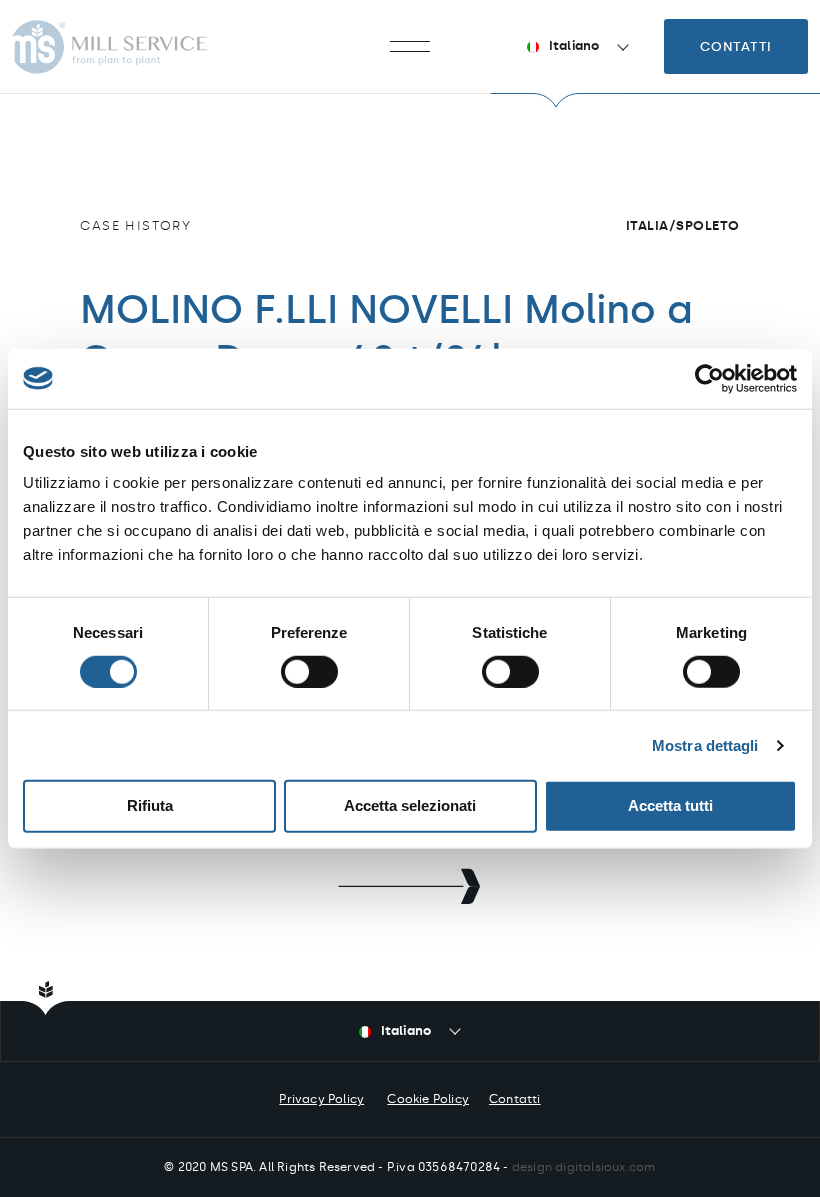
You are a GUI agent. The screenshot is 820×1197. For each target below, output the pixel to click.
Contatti (736, 46)
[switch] (309, 672)
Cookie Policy (428, 1099)
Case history (135, 225)
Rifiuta (150, 805)
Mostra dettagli (705, 745)
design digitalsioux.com (584, 1167)
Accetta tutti (670, 805)
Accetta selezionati (410, 805)
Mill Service (110, 46)
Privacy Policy (321, 1099)
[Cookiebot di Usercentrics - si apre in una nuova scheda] (709, 378)
